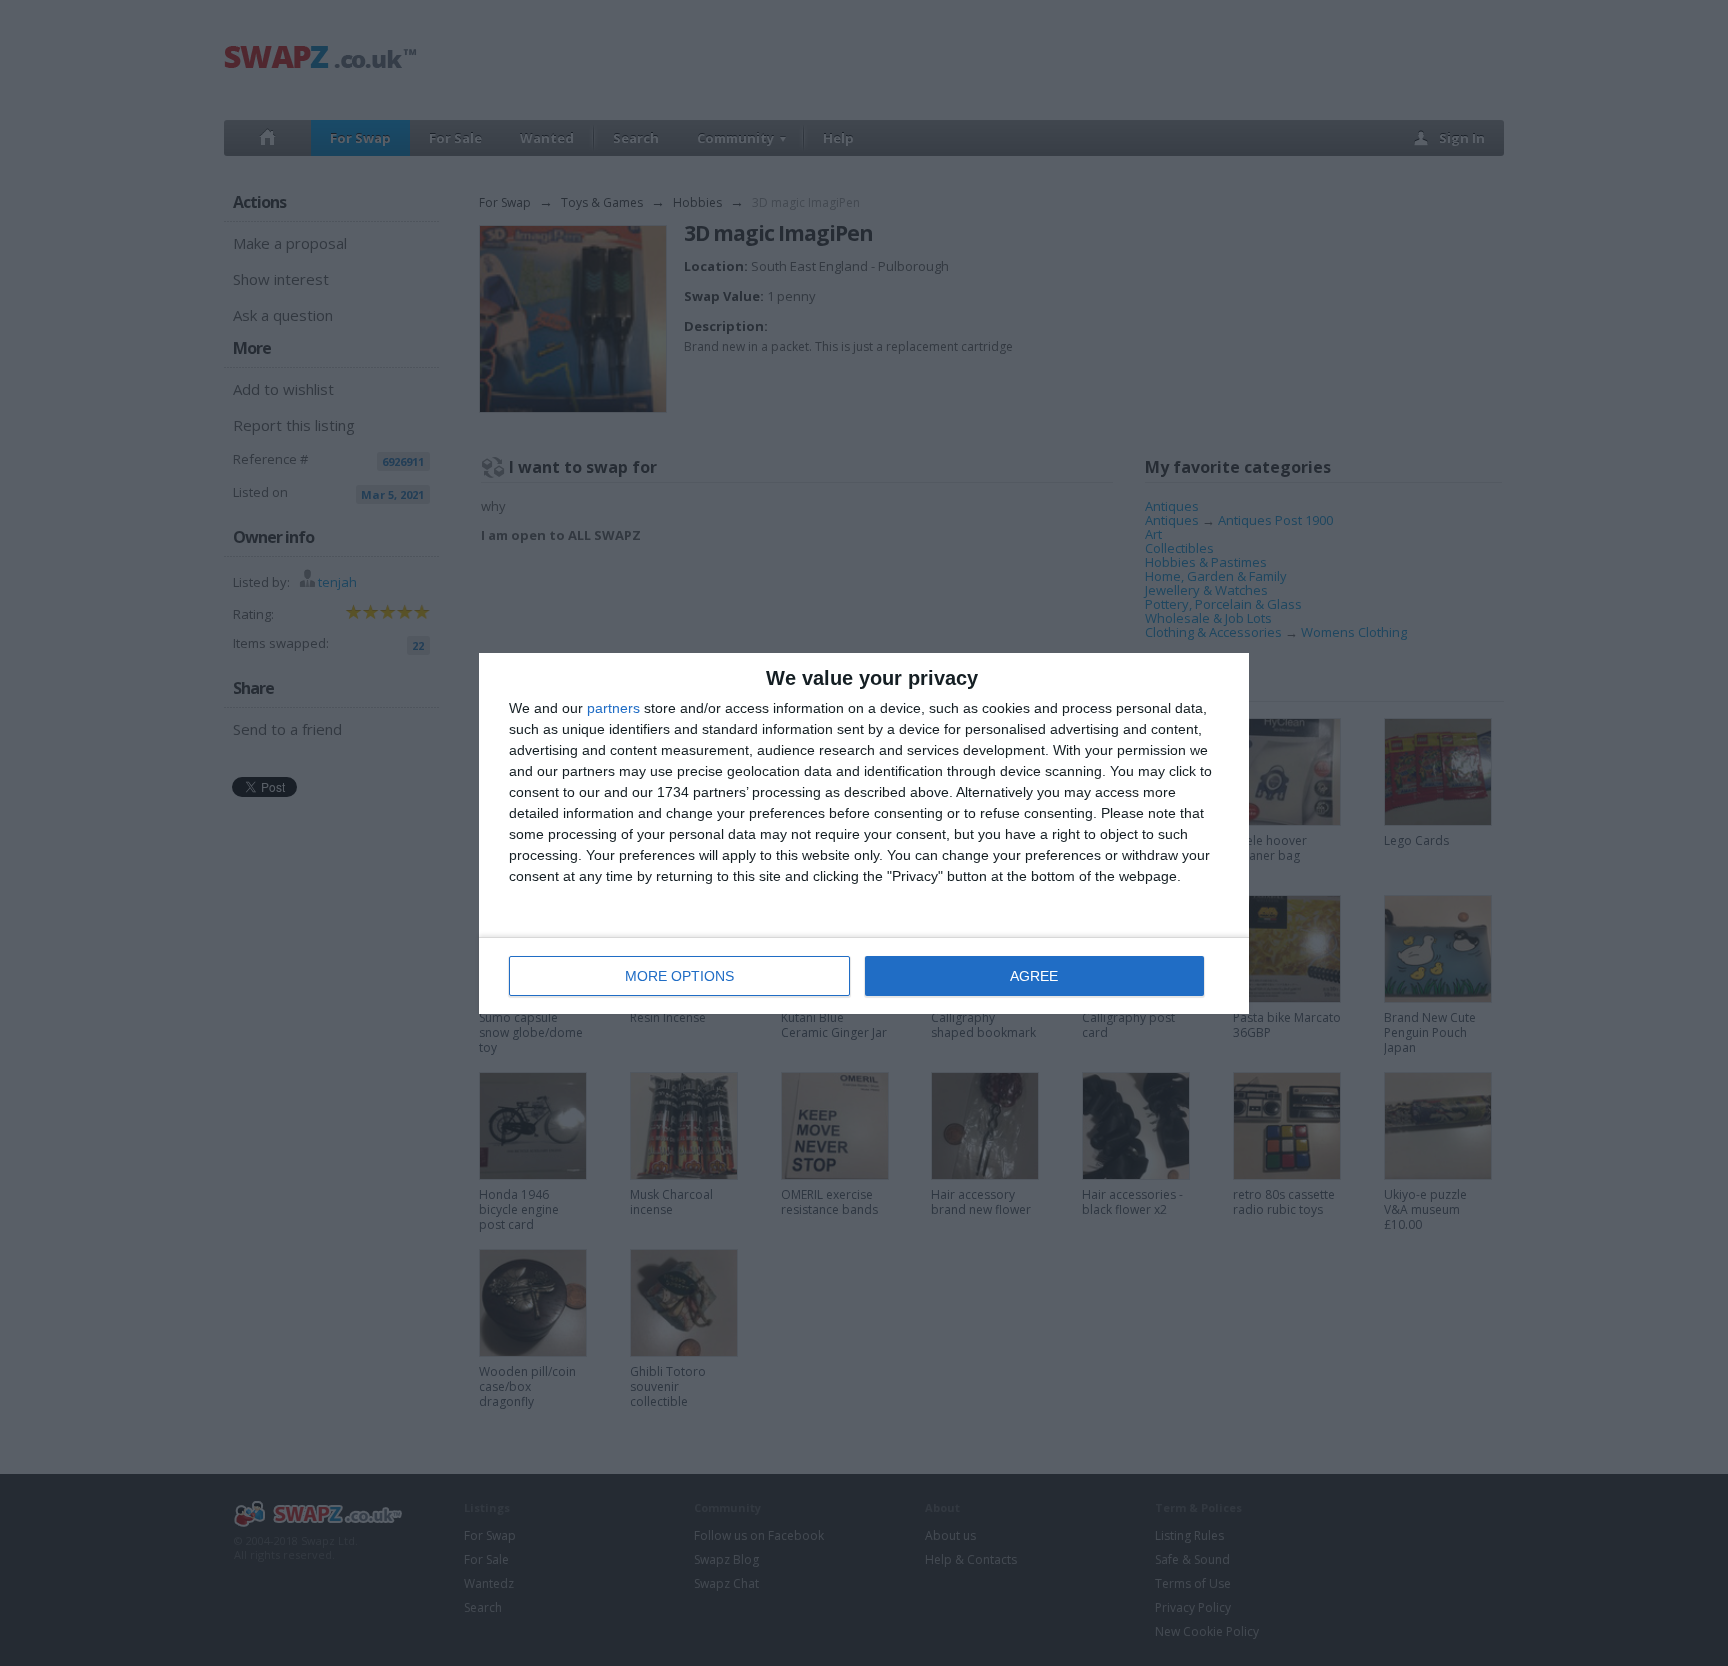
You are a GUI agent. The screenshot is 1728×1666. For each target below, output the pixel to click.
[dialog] (864, 833)
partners (613, 708)
